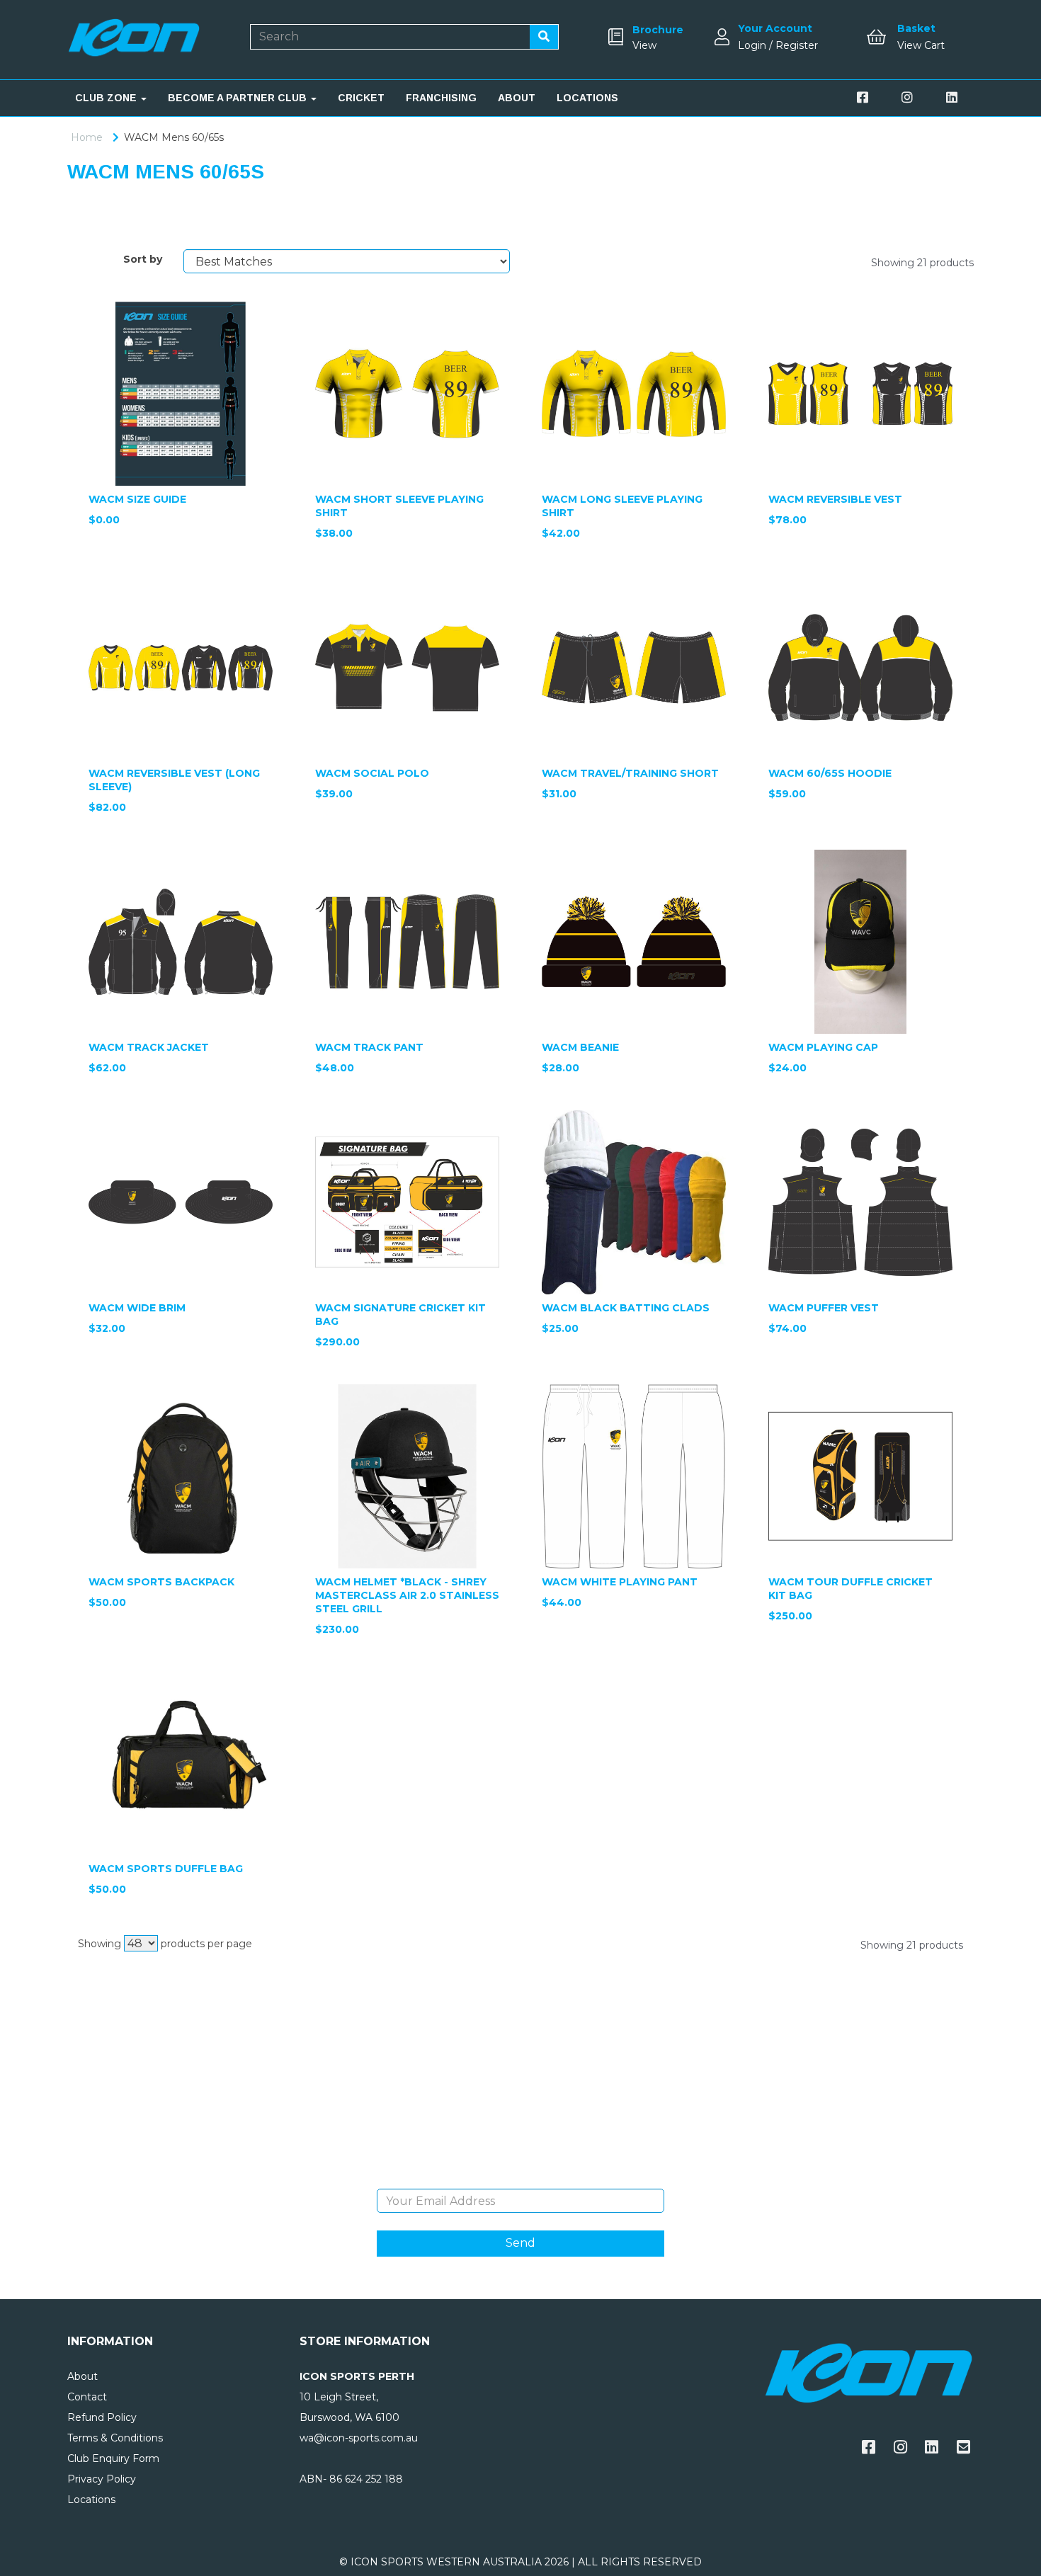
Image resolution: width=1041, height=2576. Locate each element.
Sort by (143, 259)
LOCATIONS (587, 98)
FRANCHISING (441, 98)
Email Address (520, 2178)
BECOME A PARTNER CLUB (239, 98)
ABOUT (517, 98)
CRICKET (361, 98)
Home (87, 137)
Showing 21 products (922, 263)
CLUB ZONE (107, 98)
